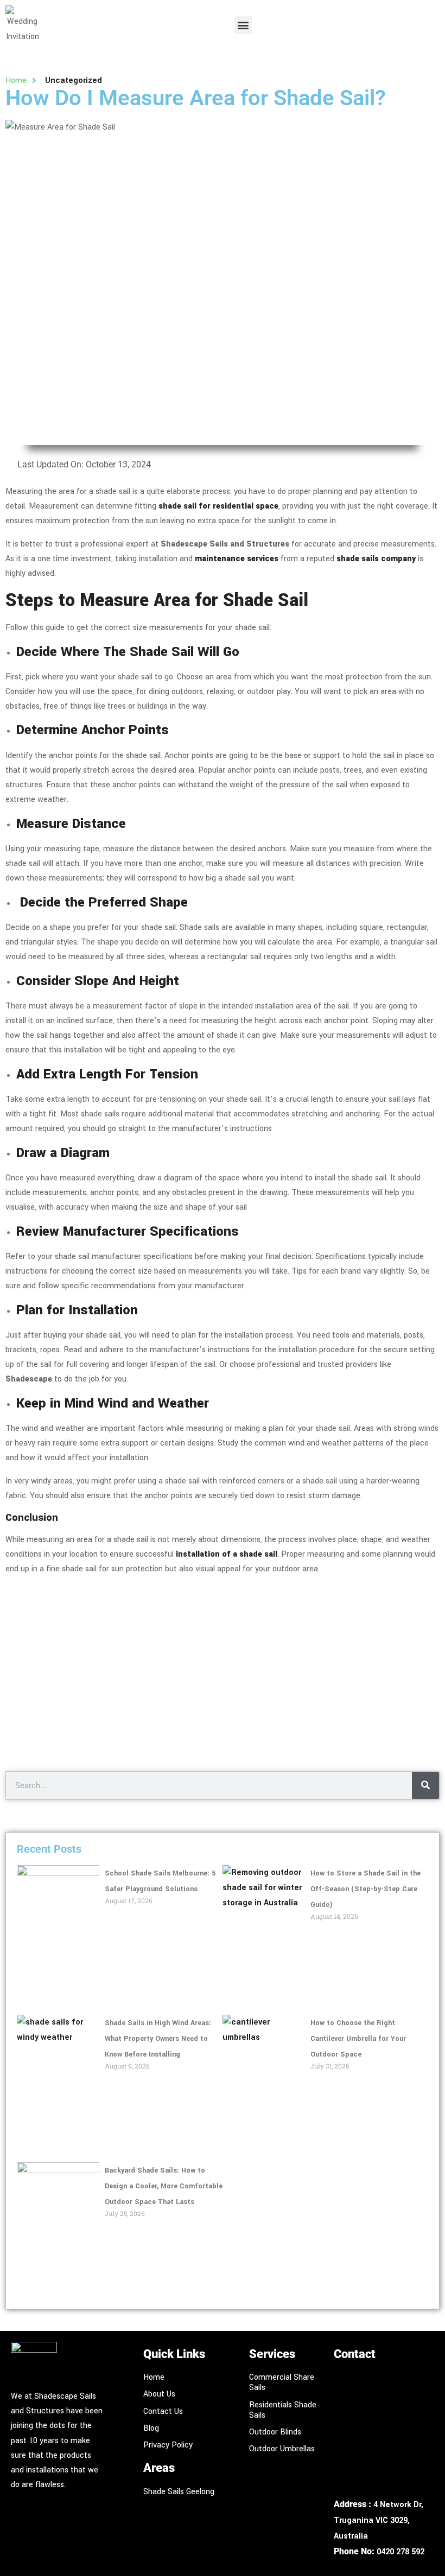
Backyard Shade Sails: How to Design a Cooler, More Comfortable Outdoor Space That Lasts (164, 2186)
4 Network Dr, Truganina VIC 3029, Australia (379, 2520)
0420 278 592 (400, 2552)
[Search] (425, 1785)
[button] (243, 25)
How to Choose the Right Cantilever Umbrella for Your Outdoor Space (358, 2039)
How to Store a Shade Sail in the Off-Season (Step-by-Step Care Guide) (365, 1889)
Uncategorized (74, 81)
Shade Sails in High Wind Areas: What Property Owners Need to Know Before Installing (158, 2039)
